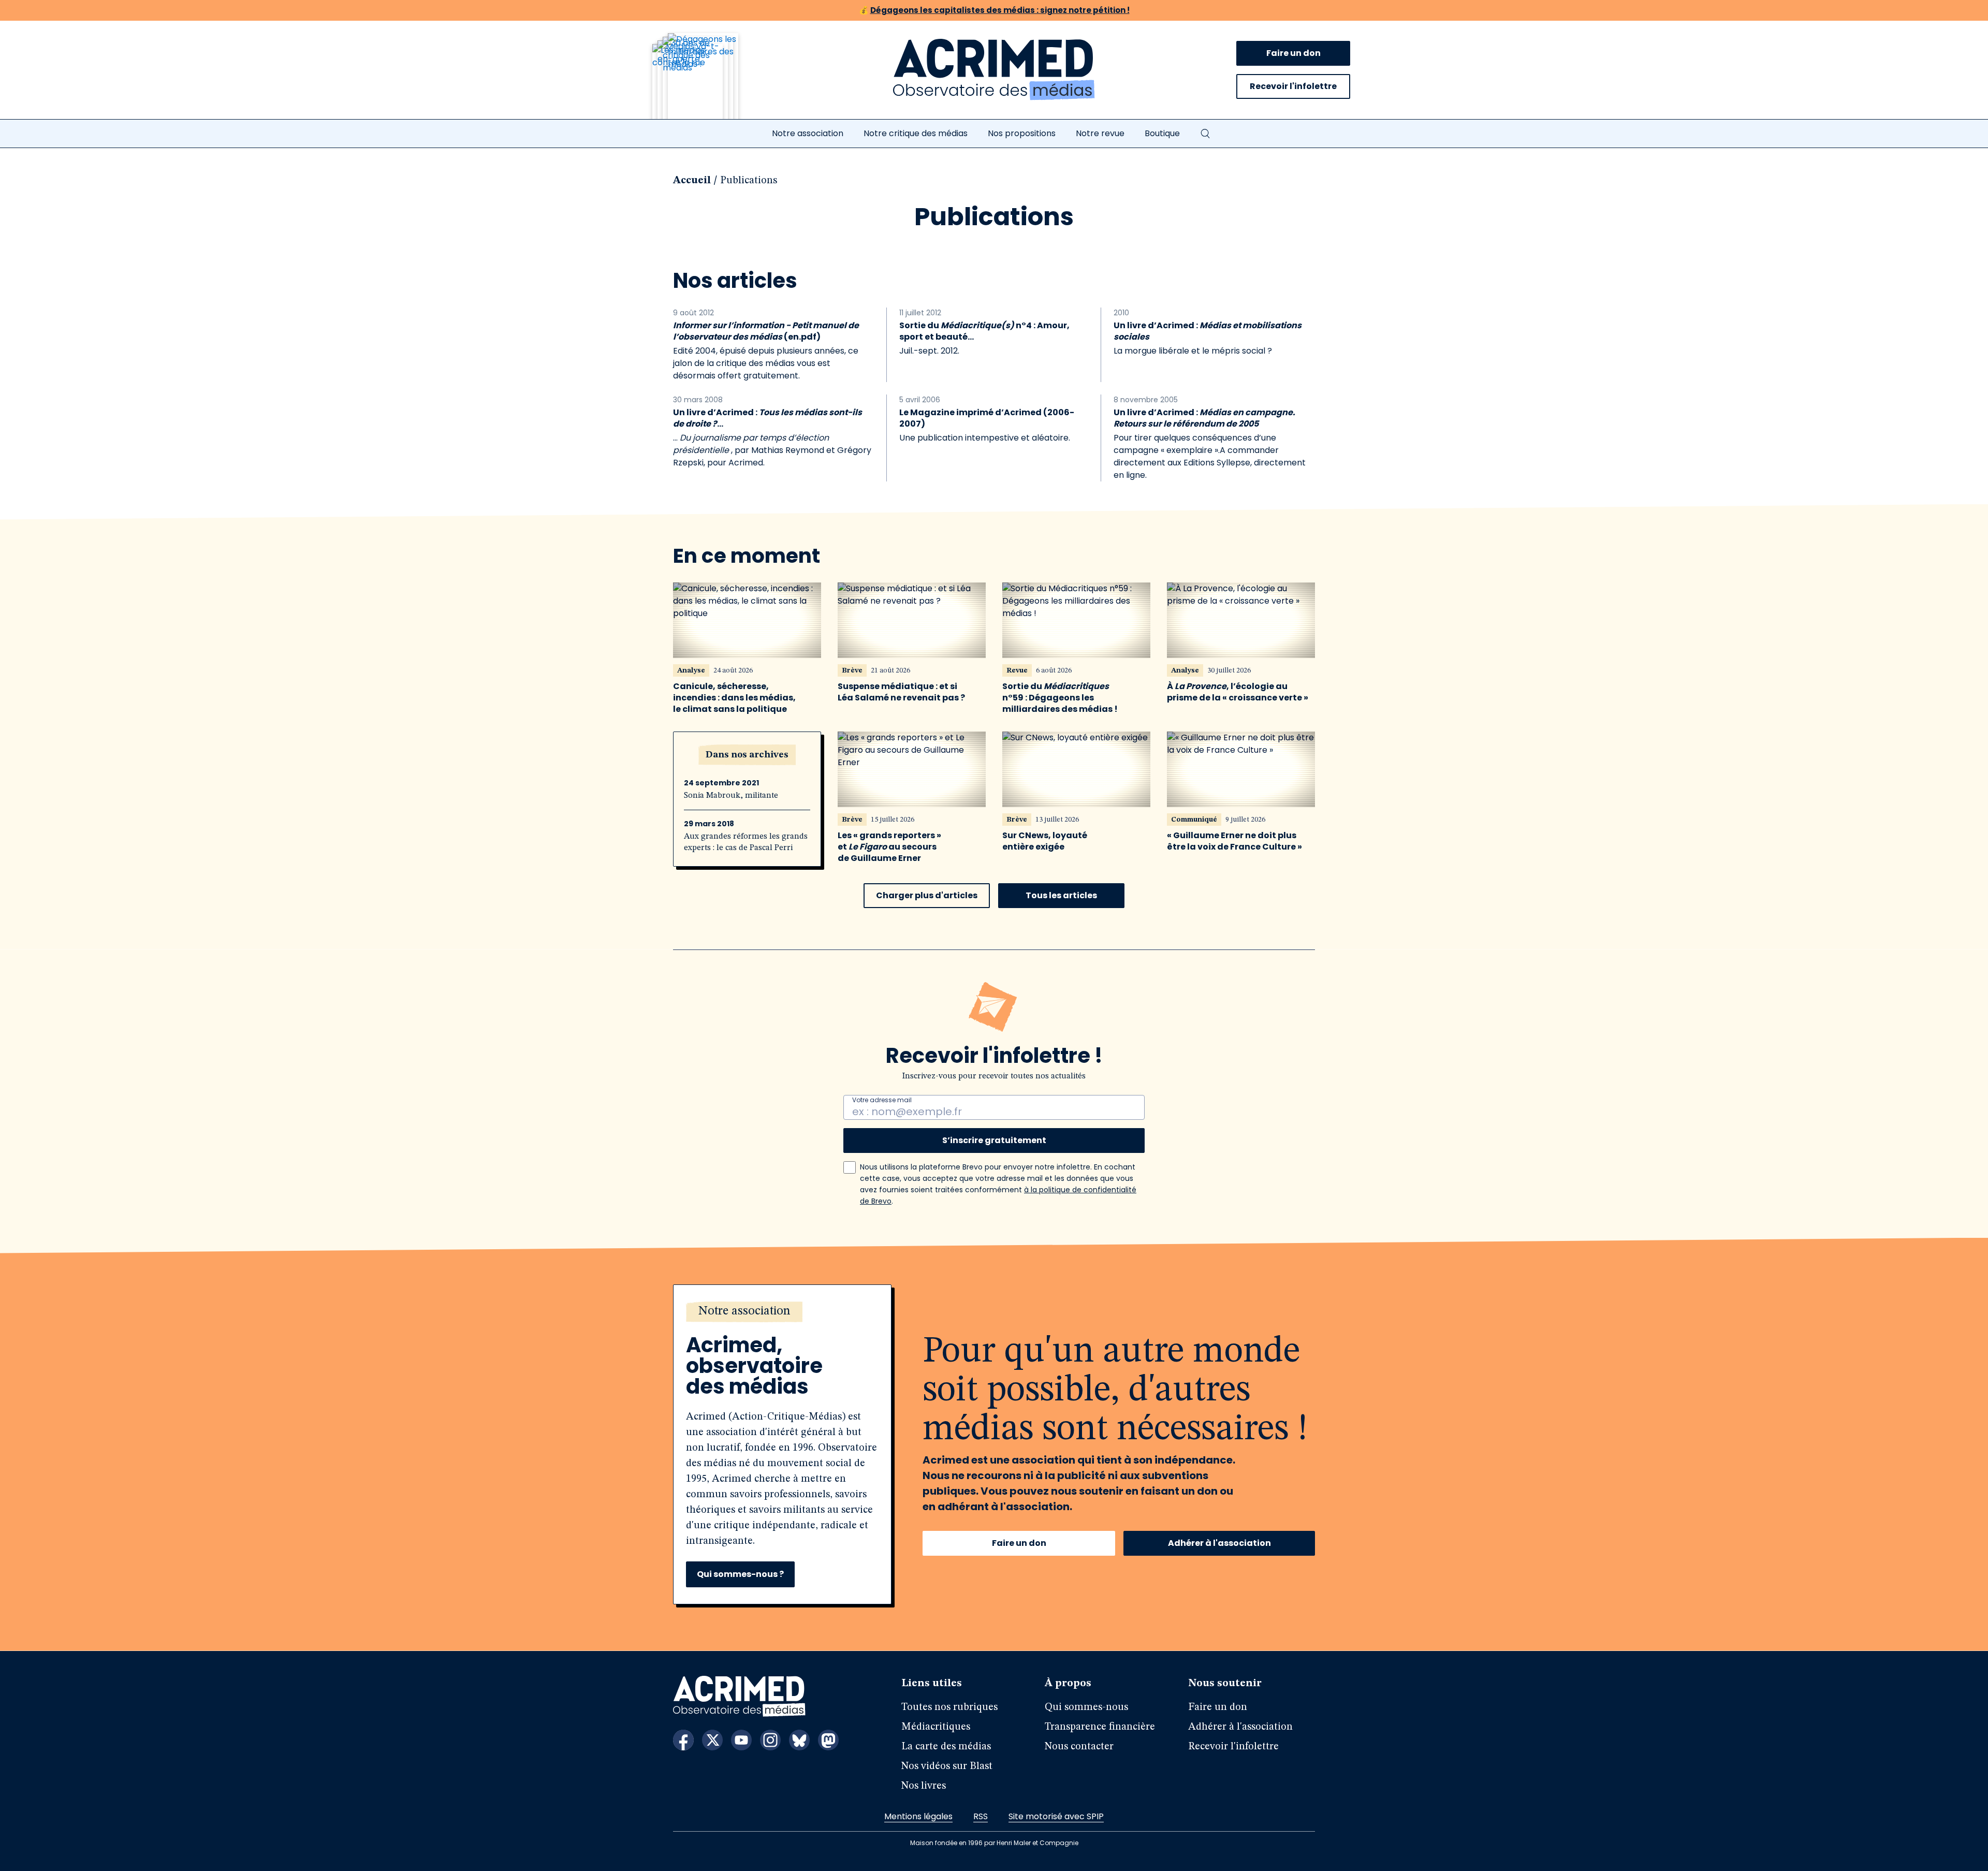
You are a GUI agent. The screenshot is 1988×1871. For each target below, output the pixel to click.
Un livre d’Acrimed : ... (768, 418)
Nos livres (924, 1786)
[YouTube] (741, 1740)
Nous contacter (1079, 1747)
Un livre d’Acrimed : (1208, 331)
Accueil (692, 181)
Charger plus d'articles (927, 895)
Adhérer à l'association (1219, 1543)
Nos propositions (1022, 133)
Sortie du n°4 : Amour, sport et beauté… (984, 331)
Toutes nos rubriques (949, 1707)
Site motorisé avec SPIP (1056, 1816)
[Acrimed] (994, 70)
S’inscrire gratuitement (994, 1140)
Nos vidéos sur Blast (947, 1766)
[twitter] (712, 1740)
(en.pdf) (766, 331)
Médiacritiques (936, 1727)
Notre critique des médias (916, 133)
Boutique (1162, 133)
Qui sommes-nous (1086, 1707)
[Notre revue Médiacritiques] (709, 82)
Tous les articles (1061, 895)
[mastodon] (828, 1740)
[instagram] (770, 1740)
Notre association (808, 133)
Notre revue (1100, 133)
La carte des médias (946, 1747)
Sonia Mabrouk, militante (731, 796)
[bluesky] (799, 1740)
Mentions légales (918, 1816)
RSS (981, 1816)
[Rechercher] (1205, 134)
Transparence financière (1100, 1727)
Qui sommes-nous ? (740, 1574)
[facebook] (683, 1740)
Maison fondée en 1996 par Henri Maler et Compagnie (994, 1843)
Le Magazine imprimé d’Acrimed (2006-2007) (987, 418)
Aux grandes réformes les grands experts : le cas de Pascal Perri (746, 842)
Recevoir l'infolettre (1293, 86)
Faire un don (1293, 53)
